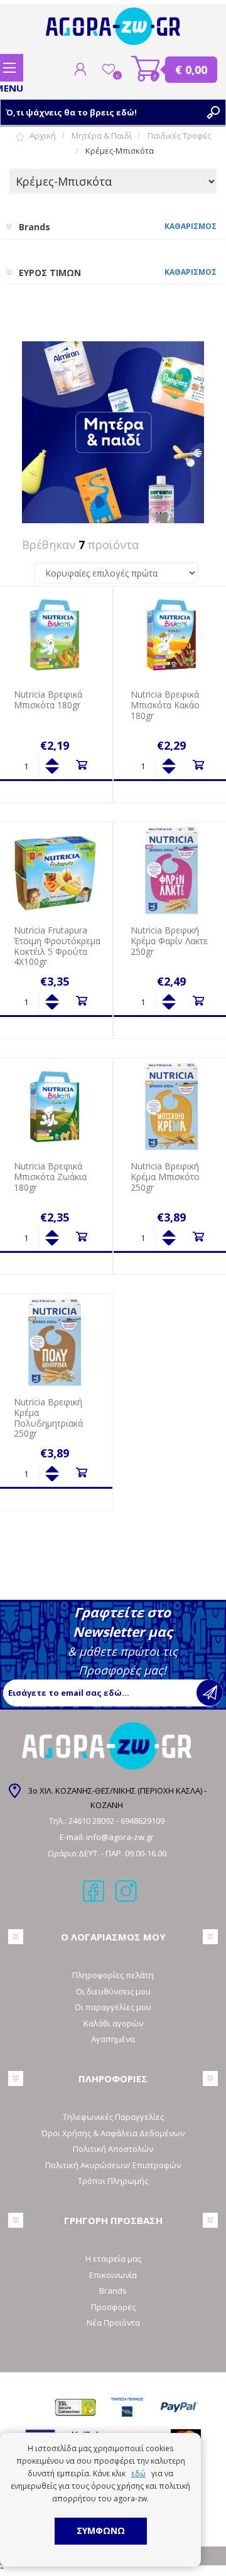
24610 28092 (92, 1821)
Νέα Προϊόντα (113, 2323)
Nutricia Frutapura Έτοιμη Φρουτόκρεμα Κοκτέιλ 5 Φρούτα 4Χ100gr (57, 946)
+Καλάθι (81, 765)
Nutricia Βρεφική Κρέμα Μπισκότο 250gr (165, 1177)
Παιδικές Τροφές (179, 136)
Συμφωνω (101, 2531)
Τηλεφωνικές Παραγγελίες (113, 2117)
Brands (113, 2291)
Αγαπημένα (113, 2039)
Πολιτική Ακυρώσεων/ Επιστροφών (113, 2165)
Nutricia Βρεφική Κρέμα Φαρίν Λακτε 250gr (169, 941)
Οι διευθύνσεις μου (113, 1991)
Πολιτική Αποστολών (113, 2149)
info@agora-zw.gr (120, 1837)
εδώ (138, 2473)
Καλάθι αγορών (146, 69)
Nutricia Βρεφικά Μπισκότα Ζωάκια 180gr (50, 1177)
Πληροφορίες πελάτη (113, 1975)
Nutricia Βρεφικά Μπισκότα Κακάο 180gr (165, 705)
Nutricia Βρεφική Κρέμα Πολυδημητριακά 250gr (48, 1418)
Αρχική (43, 136)
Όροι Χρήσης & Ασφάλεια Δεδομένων (113, 2133)
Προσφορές (113, 2307)
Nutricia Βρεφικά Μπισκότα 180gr (48, 700)
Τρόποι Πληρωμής (113, 2181)
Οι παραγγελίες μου (113, 2007)
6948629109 (143, 1821)
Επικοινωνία (113, 2275)
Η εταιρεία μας (113, 2259)
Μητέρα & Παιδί (102, 136)
